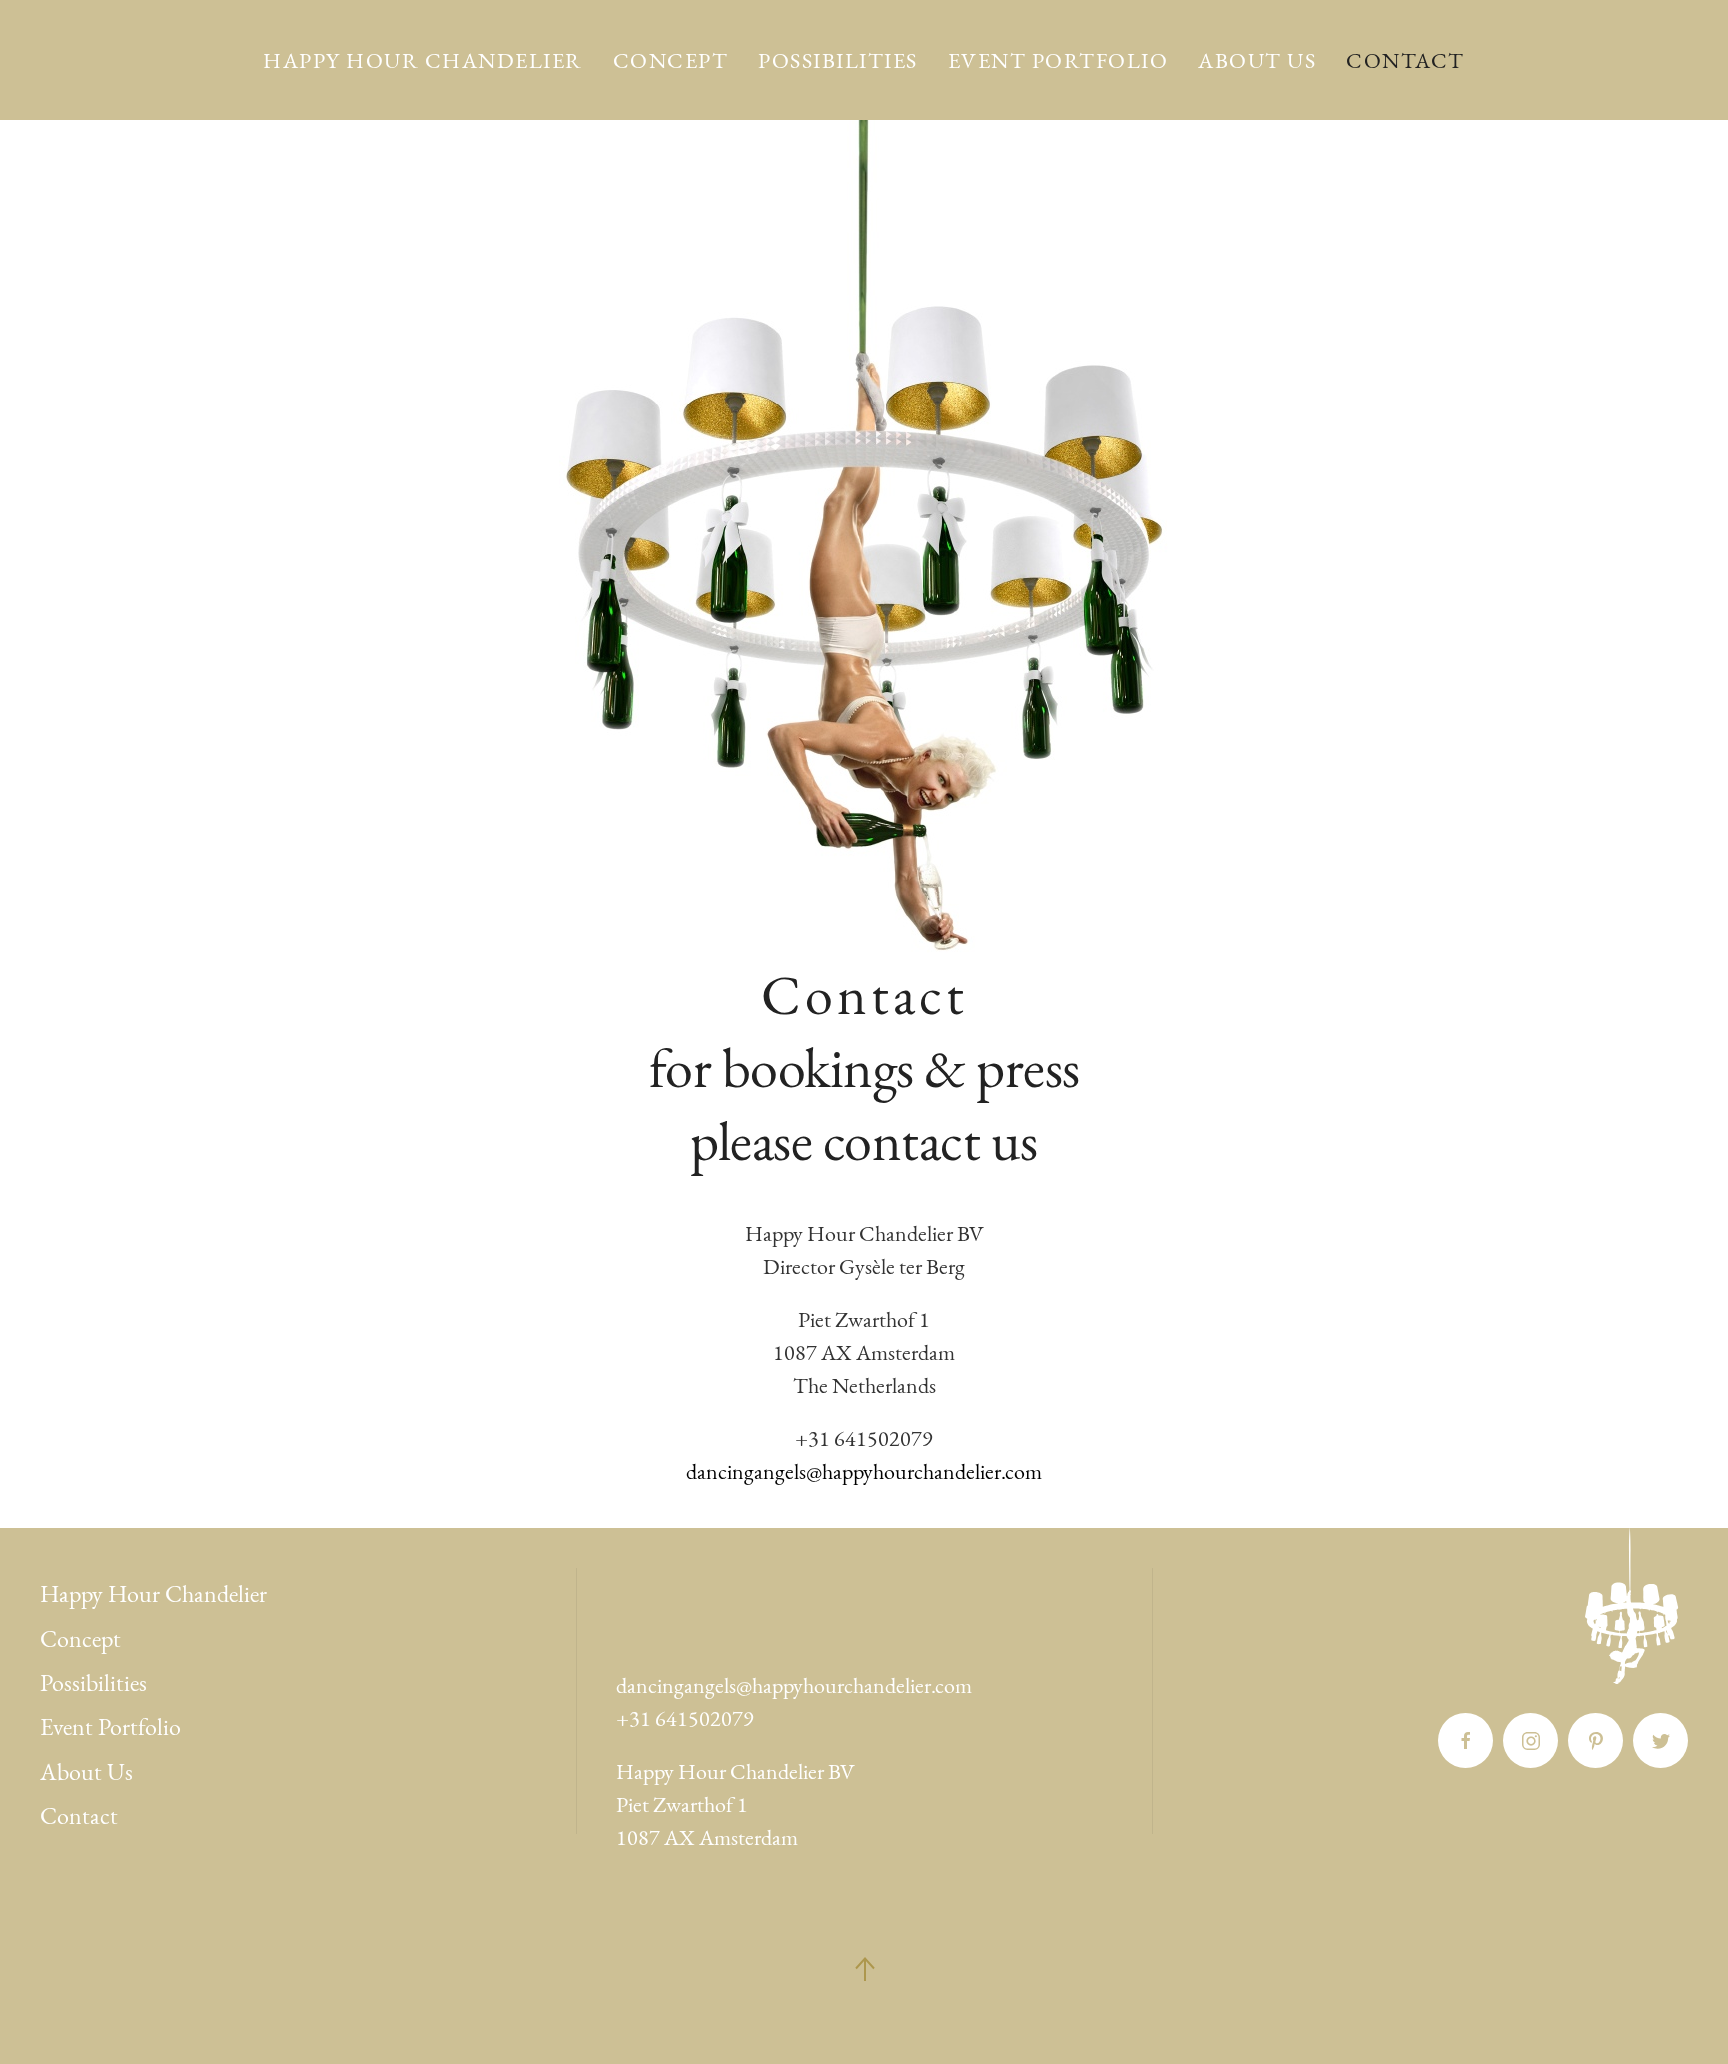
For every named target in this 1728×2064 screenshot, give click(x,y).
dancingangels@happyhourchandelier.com (864, 1471)
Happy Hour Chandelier (423, 60)
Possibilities (838, 60)
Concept (671, 60)
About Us (1257, 60)
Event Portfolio (1058, 60)
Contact (1405, 60)
